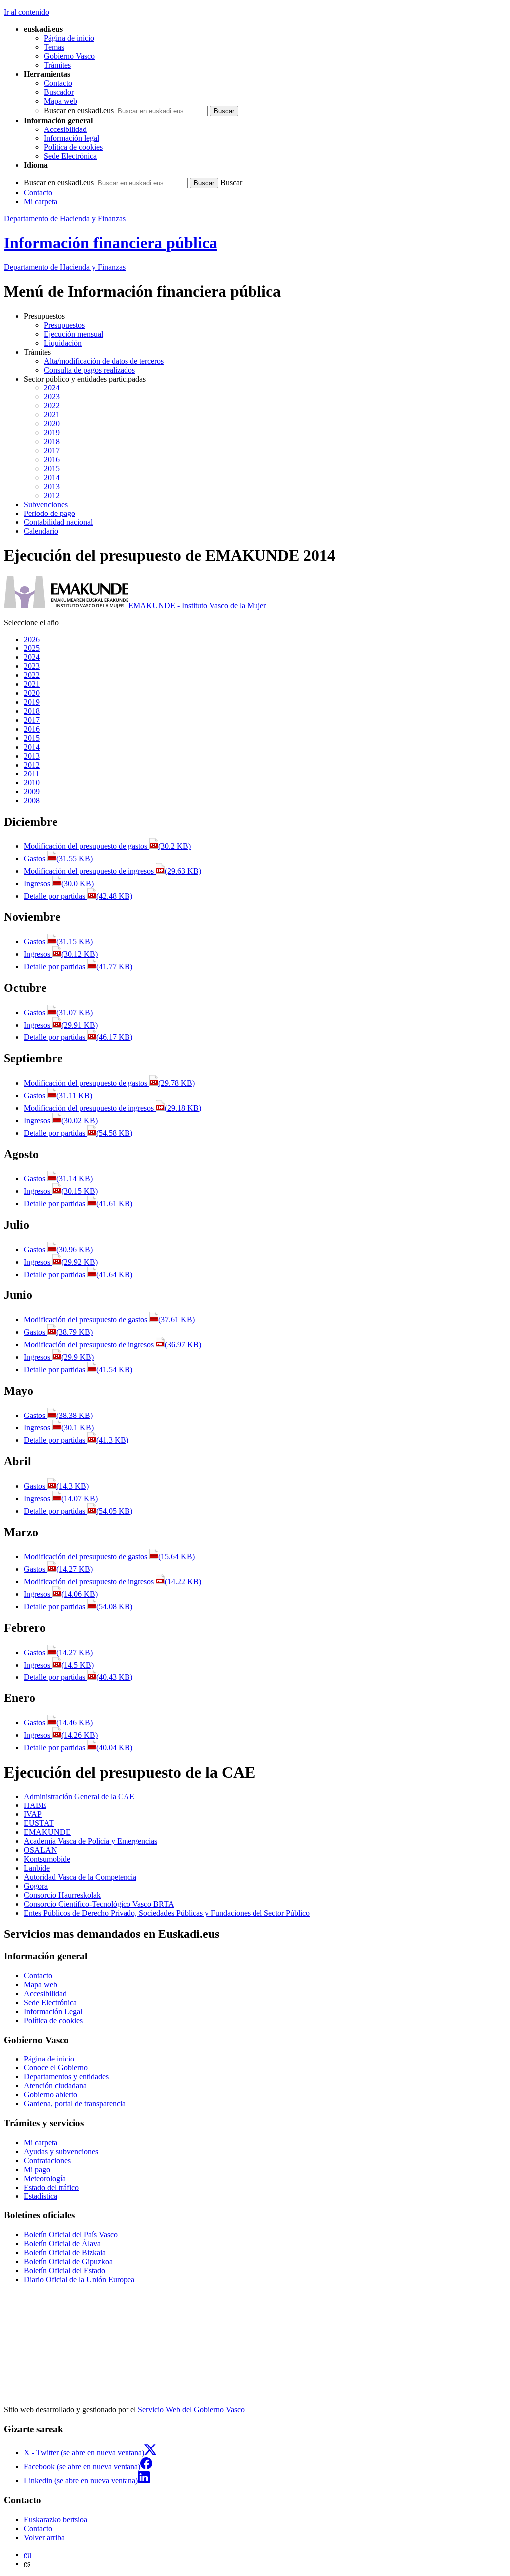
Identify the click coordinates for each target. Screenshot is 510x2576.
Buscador (59, 92)
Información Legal (53, 2011)
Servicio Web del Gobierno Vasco (191, 2409)
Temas (54, 47)
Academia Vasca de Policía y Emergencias (91, 1841)
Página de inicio (69, 38)
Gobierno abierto (51, 2095)
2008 (32, 801)
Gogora (36, 1886)
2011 (32, 774)
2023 (52, 397)
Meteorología (45, 2178)
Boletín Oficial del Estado (64, 2270)
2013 (52, 486)
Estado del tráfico (51, 2187)
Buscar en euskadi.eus (79, 110)
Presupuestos (64, 325)
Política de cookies (73, 147)
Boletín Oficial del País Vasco (71, 2235)
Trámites (57, 65)
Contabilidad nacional (58, 522)
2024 (52, 388)
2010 (32, 783)
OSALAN (41, 1850)
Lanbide (37, 1868)
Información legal (71, 138)
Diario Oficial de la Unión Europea (79, 2279)
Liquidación (63, 343)
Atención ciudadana (55, 2086)
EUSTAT (39, 1823)
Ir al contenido (27, 12)
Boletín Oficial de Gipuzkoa (68, 2261)
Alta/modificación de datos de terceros (104, 361)
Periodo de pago (50, 513)
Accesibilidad (65, 129)
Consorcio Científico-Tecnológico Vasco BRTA (99, 1904)
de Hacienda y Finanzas (65, 267)
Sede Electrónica (70, 156)
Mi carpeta (41, 201)
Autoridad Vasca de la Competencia (80, 1877)
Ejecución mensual (73, 334)
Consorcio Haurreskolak (62, 1895)
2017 (52, 451)
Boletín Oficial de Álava (62, 2244)
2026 (32, 639)
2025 (32, 648)
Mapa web (61, 101)
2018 (52, 442)
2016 (52, 459)
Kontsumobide (47, 1859)
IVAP (33, 1814)
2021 (52, 415)
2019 (52, 433)
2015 (52, 468)
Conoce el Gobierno (56, 2068)
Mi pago (37, 2169)
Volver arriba (44, 2537)
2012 (52, 495)
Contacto (58, 83)
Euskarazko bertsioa (56, 2519)
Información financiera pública (111, 243)
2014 (52, 477)
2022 (52, 406)
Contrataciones (47, 2160)
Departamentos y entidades (66, 2077)
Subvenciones (46, 504)
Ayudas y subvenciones (61, 2151)
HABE (35, 1805)
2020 (52, 424)
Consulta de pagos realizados (89, 370)
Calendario (41, 531)
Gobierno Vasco (69, 56)
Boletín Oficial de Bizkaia (65, 2253)
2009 (32, 792)
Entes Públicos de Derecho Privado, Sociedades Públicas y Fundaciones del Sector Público (167, 1913)
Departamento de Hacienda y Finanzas (65, 218)
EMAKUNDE (47, 1832)
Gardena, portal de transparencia (75, 2104)
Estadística (41, 2196)
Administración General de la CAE (79, 1796)
